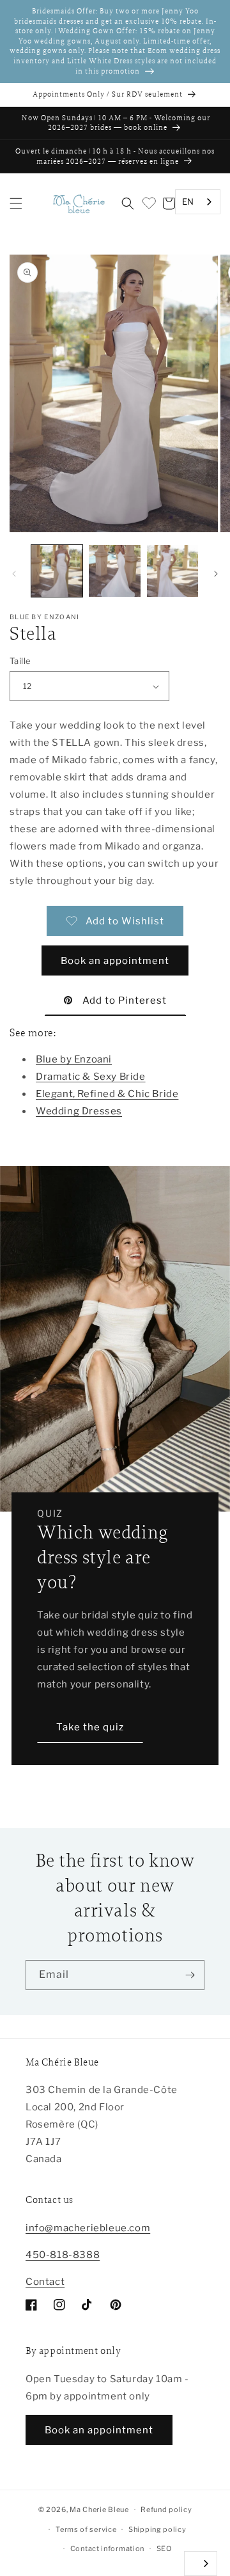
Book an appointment (115, 961)
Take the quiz (90, 1727)
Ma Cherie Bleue (99, 2509)
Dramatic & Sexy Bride (91, 1077)
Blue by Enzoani (74, 1059)
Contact (45, 2282)
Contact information (107, 2548)
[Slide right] (216, 574)
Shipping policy (157, 2529)
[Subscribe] (190, 1975)
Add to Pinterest (125, 1000)
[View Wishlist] (148, 203)
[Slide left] (14, 574)
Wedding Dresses (79, 1111)
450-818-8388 (63, 2255)
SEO (164, 2548)
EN (188, 201)
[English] (201, 2564)
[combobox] (198, 202)
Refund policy (166, 2509)
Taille (20, 661)
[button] (16, 203)
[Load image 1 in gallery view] (57, 571)
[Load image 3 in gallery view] (172, 571)
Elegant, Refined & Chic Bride (107, 1094)
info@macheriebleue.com (88, 2228)
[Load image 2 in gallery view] (114, 571)
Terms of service (86, 2529)
